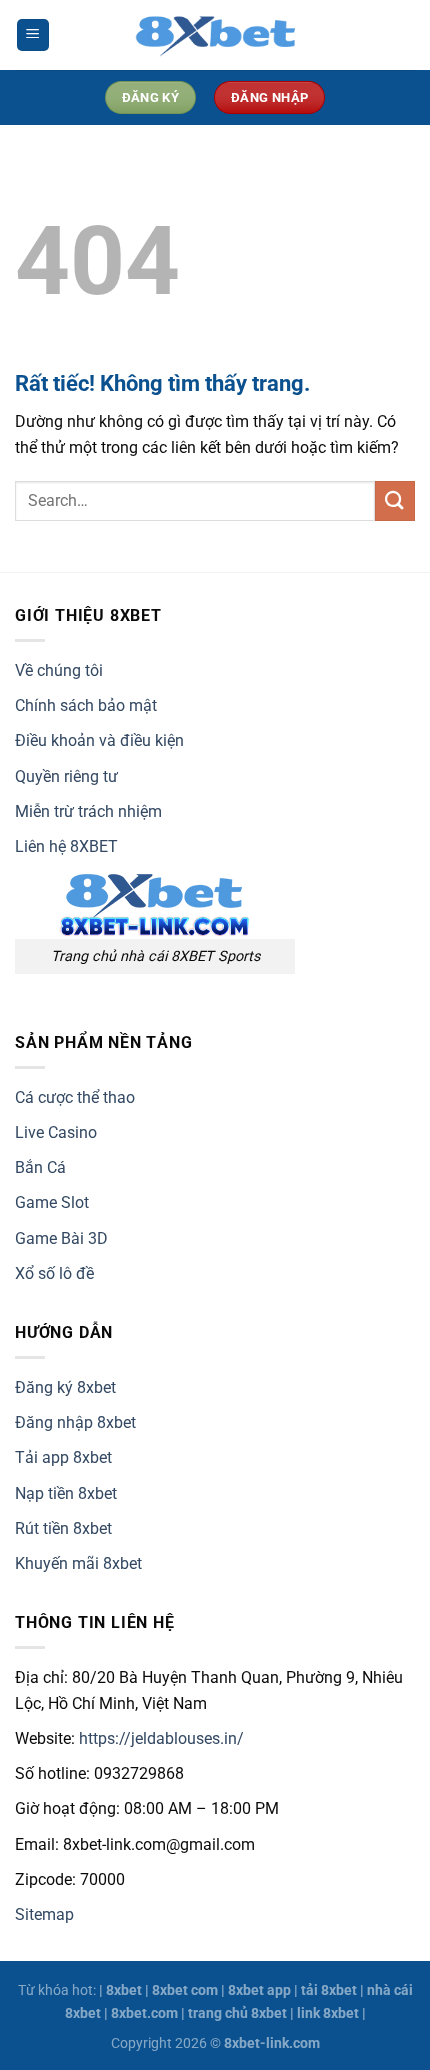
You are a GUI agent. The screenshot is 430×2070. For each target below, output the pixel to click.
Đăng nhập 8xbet (75, 1422)
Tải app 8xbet (63, 1457)
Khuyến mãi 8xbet (78, 1563)
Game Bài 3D (61, 1238)
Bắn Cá (40, 1167)
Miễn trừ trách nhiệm (88, 811)
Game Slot (52, 1202)
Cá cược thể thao (75, 1097)
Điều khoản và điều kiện (99, 740)
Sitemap (44, 1914)
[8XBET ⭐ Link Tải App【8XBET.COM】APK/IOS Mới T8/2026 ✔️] (215, 35)
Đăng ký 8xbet (65, 1387)
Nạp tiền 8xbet (66, 1493)
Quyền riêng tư (66, 776)
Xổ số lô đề (54, 1273)
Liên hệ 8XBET (66, 846)
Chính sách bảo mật (86, 705)
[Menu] (33, 35)
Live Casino (56, 1132)
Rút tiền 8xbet (63, 1528)
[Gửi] (395, 500)
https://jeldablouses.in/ (161, 1738)
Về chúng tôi (59, 670)
